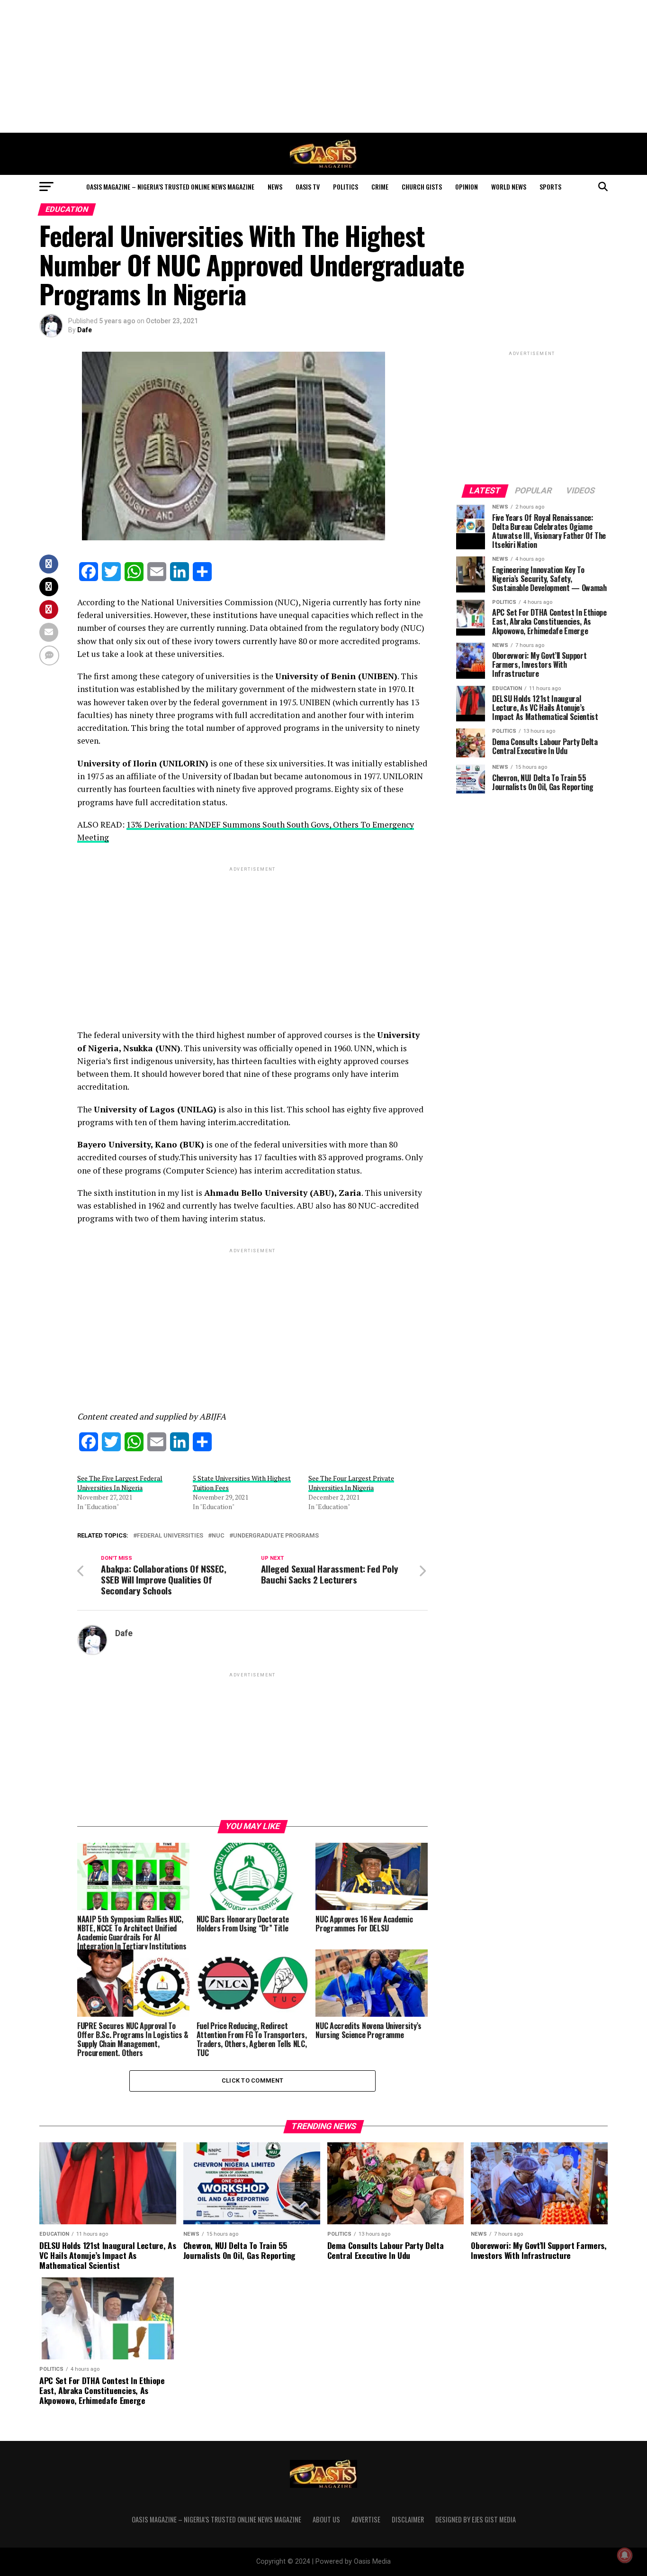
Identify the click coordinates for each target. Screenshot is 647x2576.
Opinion (467, 187)
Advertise (366, 2519)
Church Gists (422, 187)
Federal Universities (170, 1536)
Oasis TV (308, 187)
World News (509, 187)
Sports (550, 187)
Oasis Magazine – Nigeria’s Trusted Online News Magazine (170, 187)
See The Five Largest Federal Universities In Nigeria (120, 1483)
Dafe (85, 330)
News (275, 187)
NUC (218, 1536)
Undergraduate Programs (276, 1536)
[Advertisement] (323, 66)
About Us (326, 2519)
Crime (380, 187)
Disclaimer (408, 2519)
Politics (346, 187)
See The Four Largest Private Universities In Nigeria (351, 1483)
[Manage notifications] (625, 2555)
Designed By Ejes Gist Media (476, 2519)
